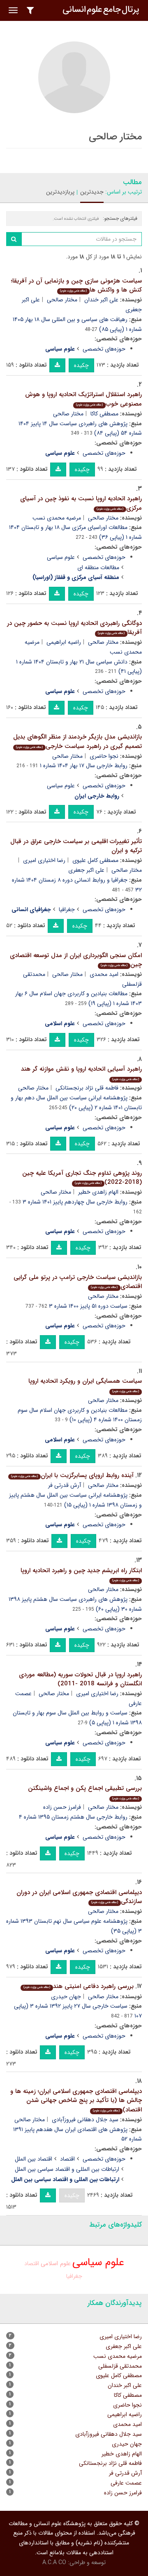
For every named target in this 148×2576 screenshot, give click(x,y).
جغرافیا (67, 910)
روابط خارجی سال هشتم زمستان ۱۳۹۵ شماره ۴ (73, 1817)
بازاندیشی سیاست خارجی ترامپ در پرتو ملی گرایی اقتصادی (78, 1282)
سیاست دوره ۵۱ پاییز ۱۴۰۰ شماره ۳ (88, 1306)
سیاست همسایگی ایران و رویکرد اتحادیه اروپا (85, 1385)
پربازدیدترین (60, 192)
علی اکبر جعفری (86, 870)
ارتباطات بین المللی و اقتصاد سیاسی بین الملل (67, 2169)
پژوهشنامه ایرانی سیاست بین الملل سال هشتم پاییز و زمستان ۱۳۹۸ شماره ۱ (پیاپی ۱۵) (75, 1500)
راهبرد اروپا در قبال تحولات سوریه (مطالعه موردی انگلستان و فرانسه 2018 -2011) (80, 1679)
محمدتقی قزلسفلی (120, 2366)
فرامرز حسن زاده (62, 1807)
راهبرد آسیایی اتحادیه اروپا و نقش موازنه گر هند (81, 1073)
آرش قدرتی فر (65, 1485)
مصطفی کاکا (104, 414)
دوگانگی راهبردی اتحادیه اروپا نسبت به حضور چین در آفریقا (74, 628)
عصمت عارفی (126, 2483)
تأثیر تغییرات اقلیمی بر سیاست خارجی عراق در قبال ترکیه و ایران (76, 846)
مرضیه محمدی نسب (57, 518)
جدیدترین (92, 192)
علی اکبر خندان (101, 300)
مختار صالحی (62, 300)
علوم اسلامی (56, 2264)
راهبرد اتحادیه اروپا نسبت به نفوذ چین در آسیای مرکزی (81, 503)
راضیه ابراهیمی (64, 642)
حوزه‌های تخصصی (104, 349)
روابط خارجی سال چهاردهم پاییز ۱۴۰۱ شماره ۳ (75, 1202)
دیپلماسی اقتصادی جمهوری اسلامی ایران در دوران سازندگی (79, 1897)
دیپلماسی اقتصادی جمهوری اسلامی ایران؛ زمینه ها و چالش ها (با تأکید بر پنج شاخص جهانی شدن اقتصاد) (76, 2101)
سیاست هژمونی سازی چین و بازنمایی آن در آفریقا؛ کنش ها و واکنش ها (76, 286)
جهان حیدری (66, 1997)
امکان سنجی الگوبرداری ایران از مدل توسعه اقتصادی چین (76, 960)
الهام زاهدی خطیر (98, 1192)
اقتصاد (67, 2159)
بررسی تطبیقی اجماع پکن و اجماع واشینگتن (85, 1792)
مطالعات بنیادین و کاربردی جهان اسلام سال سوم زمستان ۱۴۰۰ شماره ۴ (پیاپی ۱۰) (80, 1415)
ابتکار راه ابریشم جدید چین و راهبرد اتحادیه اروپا (81, 1574)
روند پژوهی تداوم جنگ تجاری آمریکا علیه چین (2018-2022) (82, 1178)
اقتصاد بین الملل (34, 2159)
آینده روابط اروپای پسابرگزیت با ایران (72, 1475)
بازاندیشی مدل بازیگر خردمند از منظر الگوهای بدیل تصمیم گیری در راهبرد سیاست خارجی (77, 742)
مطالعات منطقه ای (98, 568)
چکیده (81, 365)
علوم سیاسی (61, 557)
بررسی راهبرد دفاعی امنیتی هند (79, 1986)
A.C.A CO (54, 2562)
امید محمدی (104, 974)
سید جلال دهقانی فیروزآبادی (85, 2120)
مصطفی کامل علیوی (95, 860)
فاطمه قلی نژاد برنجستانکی (87, 1088)
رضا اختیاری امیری (44, 860)
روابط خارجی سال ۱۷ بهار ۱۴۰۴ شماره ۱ (84, 766)
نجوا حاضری (104, 756)
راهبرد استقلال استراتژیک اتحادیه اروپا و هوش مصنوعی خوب (83, 399)
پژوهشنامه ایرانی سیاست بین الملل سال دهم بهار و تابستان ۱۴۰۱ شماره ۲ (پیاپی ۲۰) (76, 1103)
